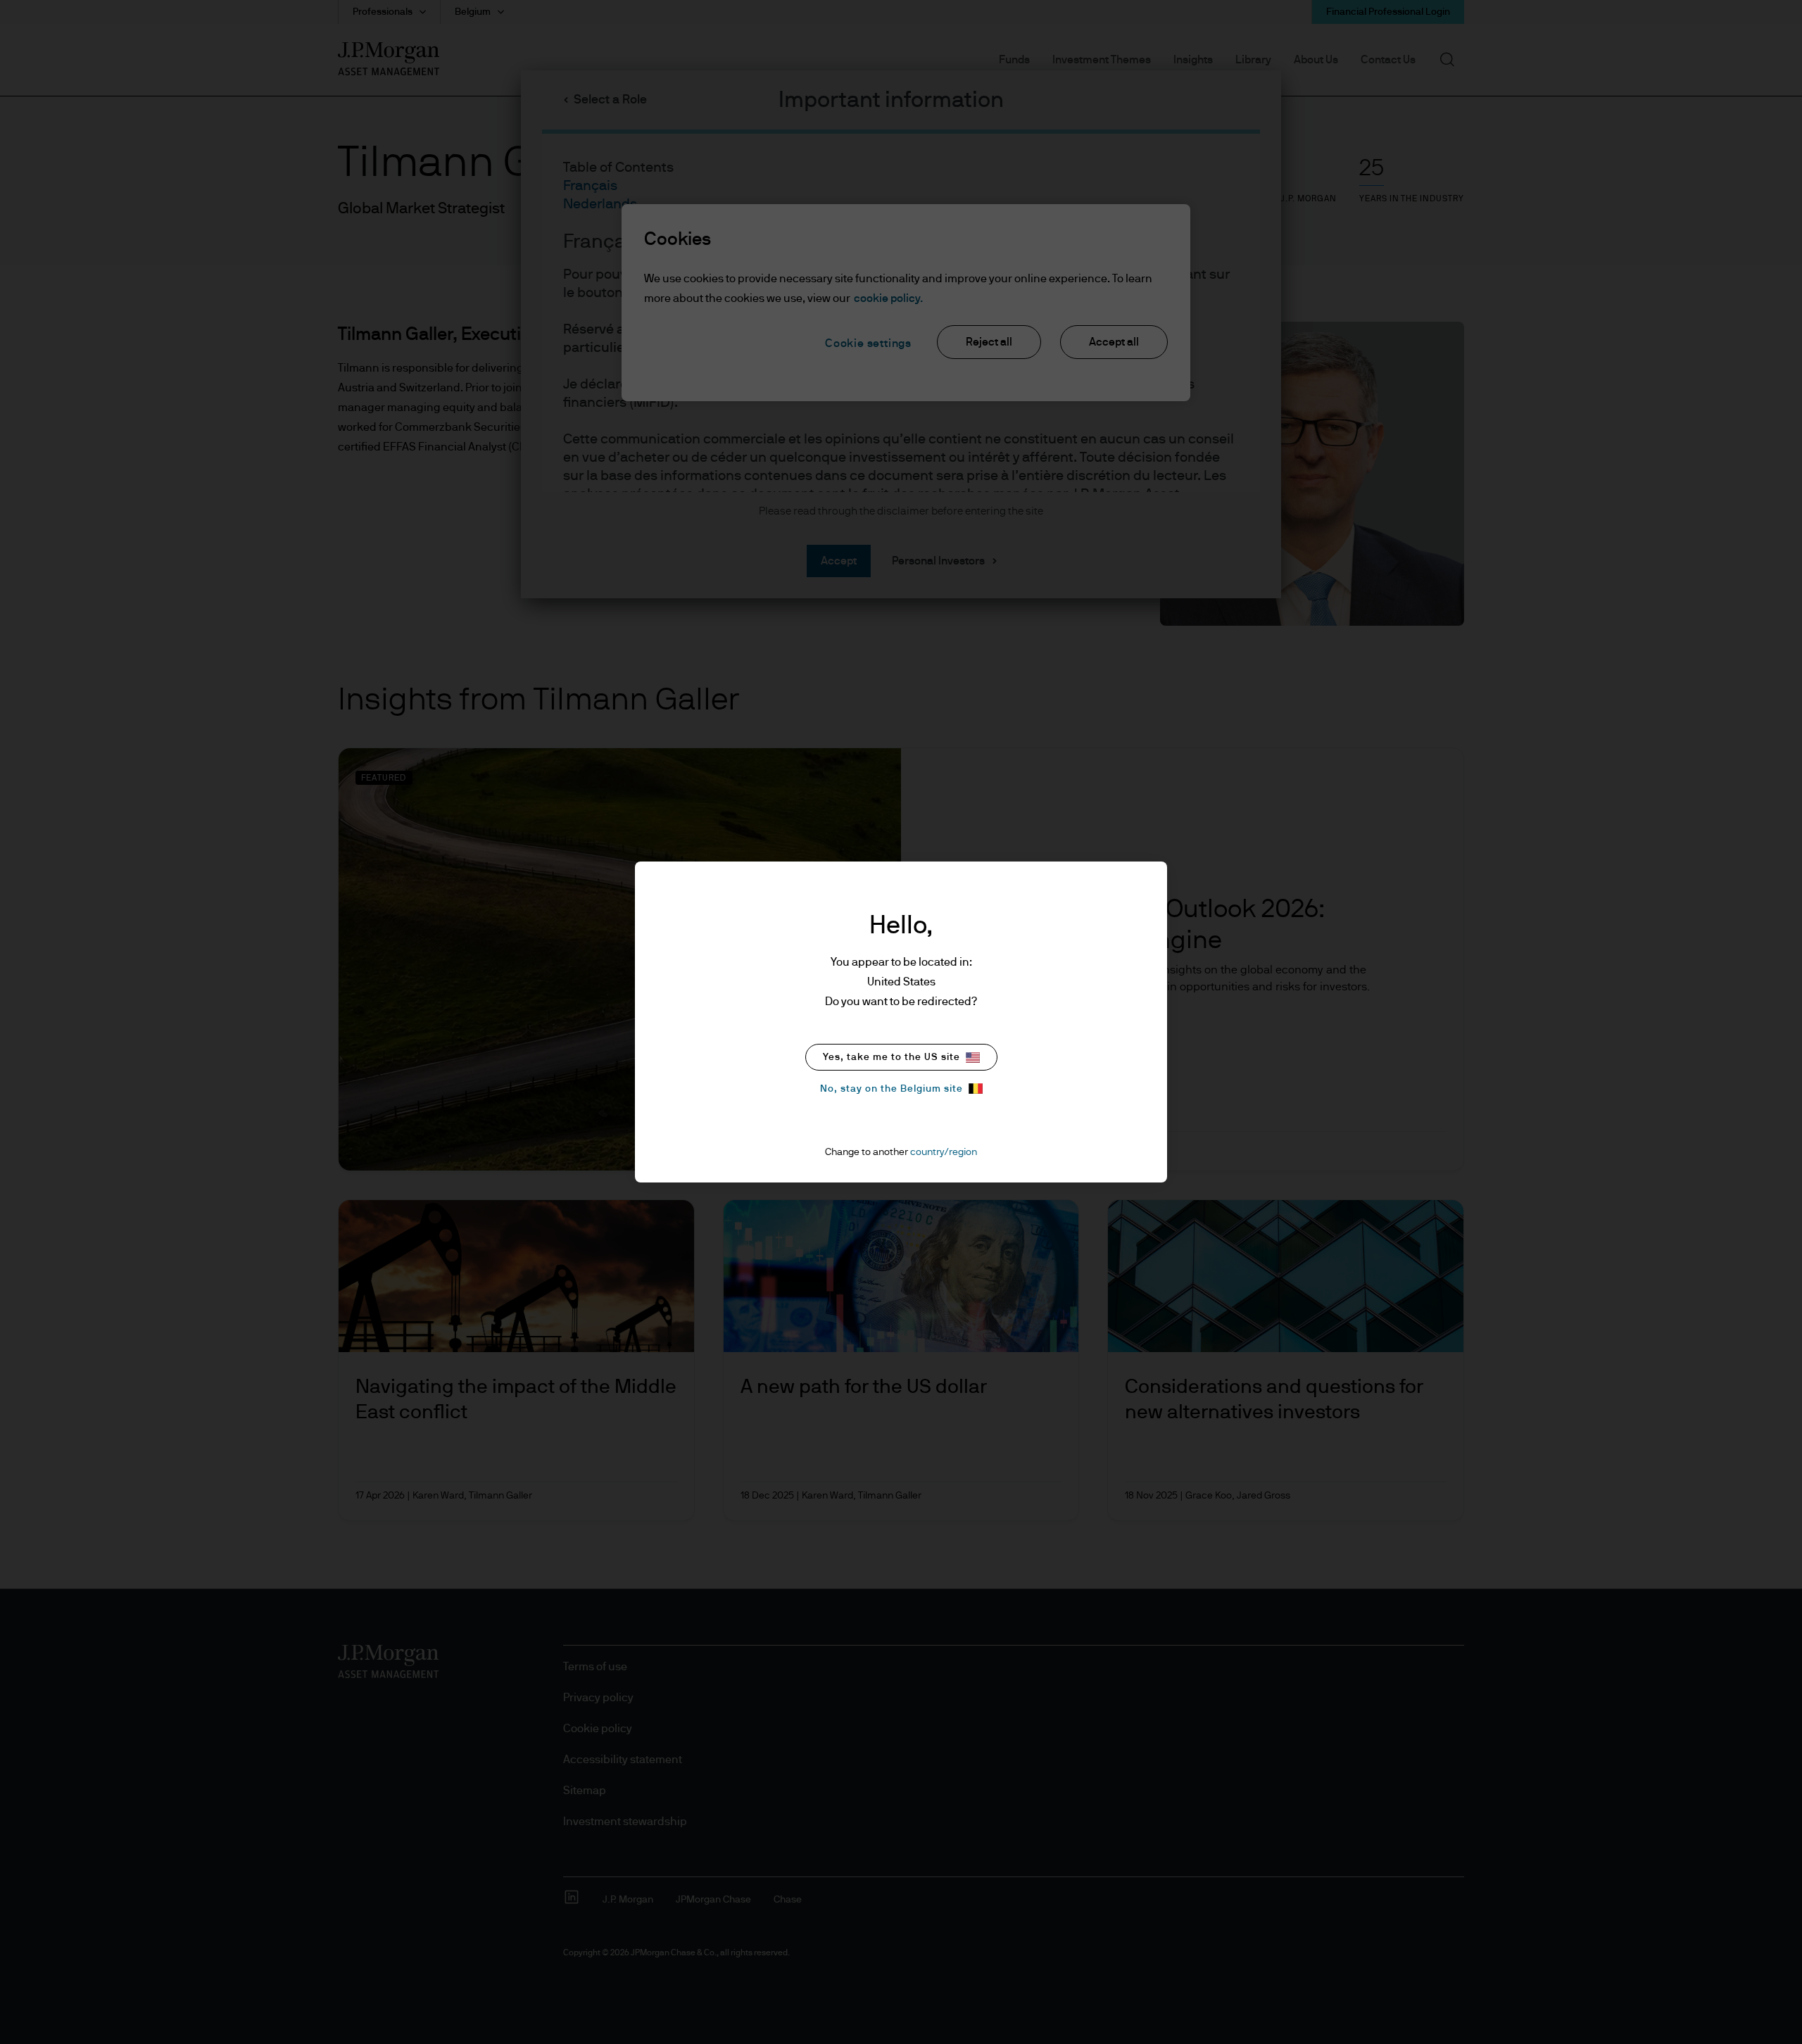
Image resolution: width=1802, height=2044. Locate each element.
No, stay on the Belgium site (891, 1089)
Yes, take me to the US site (891, 1057)
